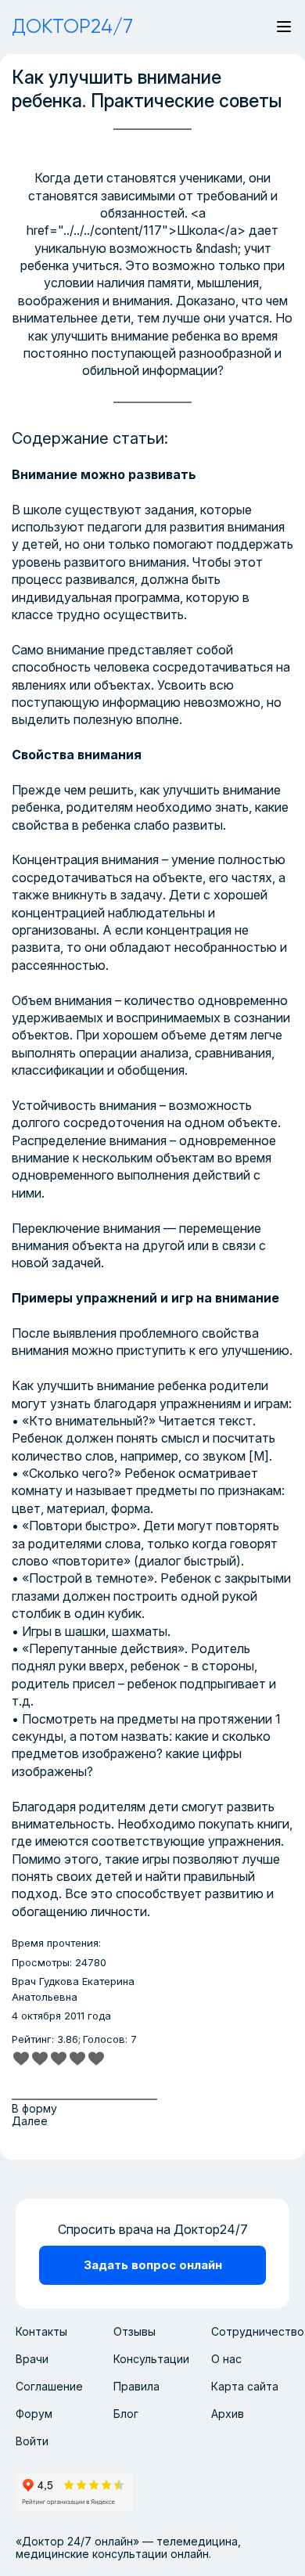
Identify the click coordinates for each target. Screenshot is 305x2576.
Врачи (32, 2359)
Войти (32, 2441)
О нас (226, 2359)
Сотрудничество (258, 2331)
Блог (126, 2414)
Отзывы (135, 2331)
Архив (228, 2414)
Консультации (151, 2359)
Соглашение (49, 2386)
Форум (34, 2414)
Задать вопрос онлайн (153, 2265)
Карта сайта (245, 2386)
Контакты (41, 2331)
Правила (136, 2386)
